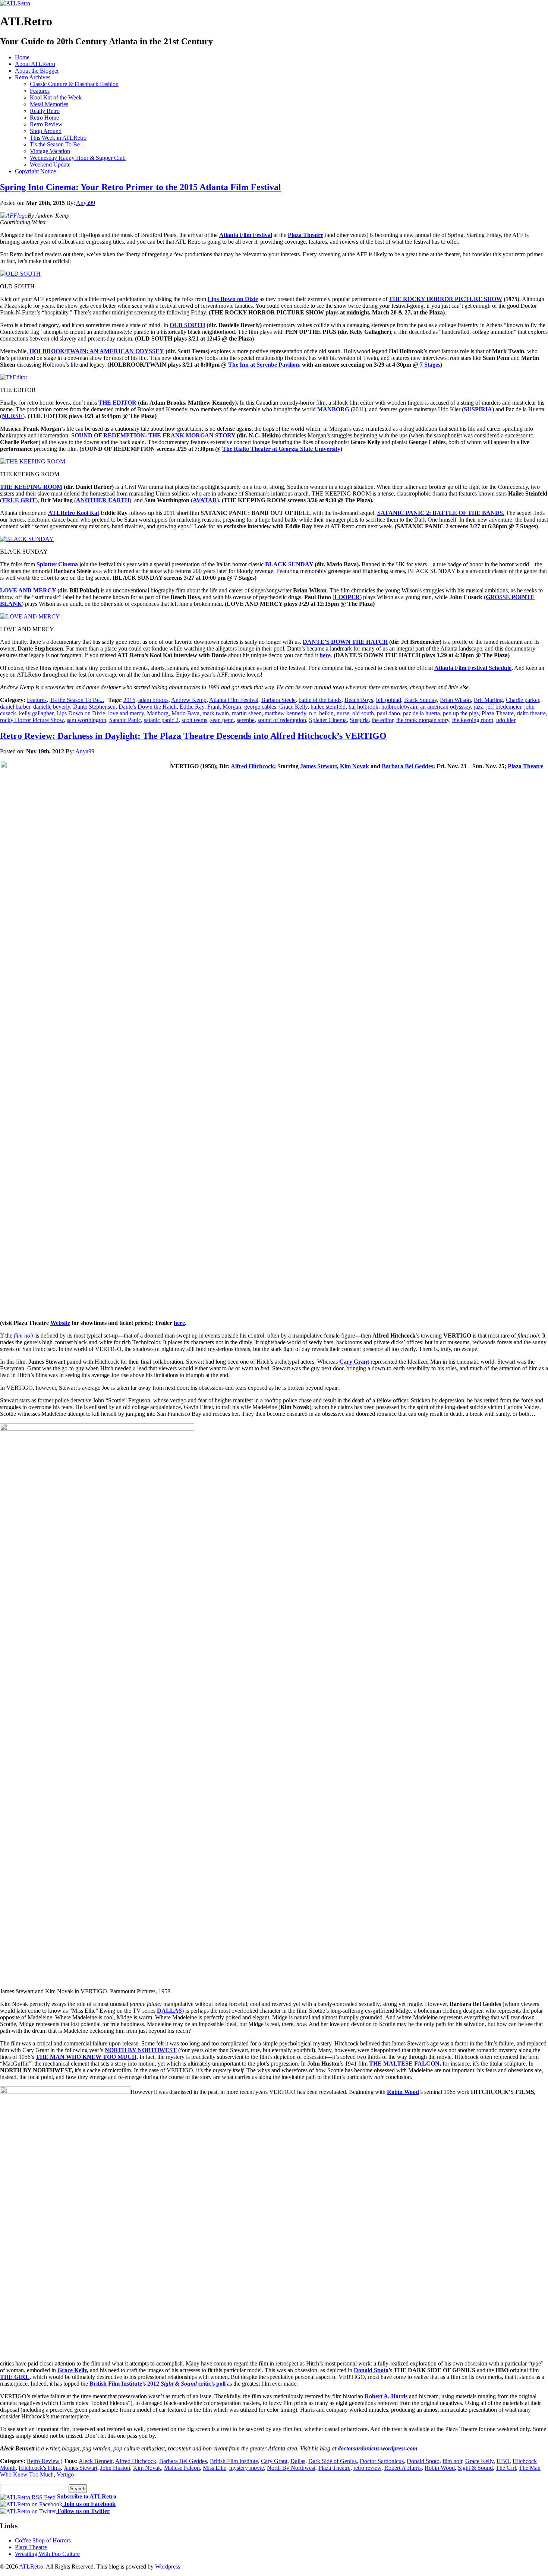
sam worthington (86, 720)
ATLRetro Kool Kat (74, 513)
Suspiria (359, 720)
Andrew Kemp (189, 700)
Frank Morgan (224, 707)
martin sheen (247, 713)
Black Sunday (421, 700)
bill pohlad (389, 700)
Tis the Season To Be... (77, 700)
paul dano (388, 713)
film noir (452, 2461)
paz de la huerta (421, 713)
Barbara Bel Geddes (183, 2461)
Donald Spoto (423, 2461)
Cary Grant (274, 2461)
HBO (503, 2461)
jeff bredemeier (504, 707)
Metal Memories (49, 104)
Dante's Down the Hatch (148, 707)
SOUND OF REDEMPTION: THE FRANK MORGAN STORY (153, 435)
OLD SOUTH (187, 325)
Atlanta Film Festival (234, 700)
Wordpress (168, 2566)
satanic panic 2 (161, 720)
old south (363, 713)
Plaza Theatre (498, 713)
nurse (343, 713)
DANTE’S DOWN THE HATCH (345, 642)
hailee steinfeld (328, 707)
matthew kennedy (285, 713)
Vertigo (65, 2474)
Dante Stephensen (94, 707)
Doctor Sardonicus (382, 2461)
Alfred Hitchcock (136, 2461)
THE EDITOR (117, 403)
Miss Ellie (215, 2468)
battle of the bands (320, 700)
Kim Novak (147, 2468)
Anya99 (86, 203)
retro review (367, 2468)
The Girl (506, 2468)
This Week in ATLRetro (58, 138)
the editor (382, 720)
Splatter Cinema (328, 720)
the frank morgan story (423, 720)
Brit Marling (488, 700)
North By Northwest (291, 2468)
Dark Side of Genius (333, 2461)
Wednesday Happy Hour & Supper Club (78, 158)
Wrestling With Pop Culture (47, 2554)
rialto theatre (531, 713)
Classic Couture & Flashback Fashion (74, 84)
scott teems (194, 720)
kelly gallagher (36, 713)
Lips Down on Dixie (81, 713)
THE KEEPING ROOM (31, 487)
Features (40, 91)
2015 (129, 700)
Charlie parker (522, 700)
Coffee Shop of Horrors (43, 2540)
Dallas (298, 2461)
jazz (478, 707)
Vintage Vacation (50, 151)
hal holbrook (363, 707)
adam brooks (153, 700)
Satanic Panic (125, 720)
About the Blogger (37, 71)
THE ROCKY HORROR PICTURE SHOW (445, 299)
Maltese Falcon (182, 2468)
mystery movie (247, 2468)
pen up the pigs (461, 713)
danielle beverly (52, 707)
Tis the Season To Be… (58, 144)
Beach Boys (359, 700)
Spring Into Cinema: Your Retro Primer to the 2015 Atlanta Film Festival (141, 187)
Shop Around (46, 131)
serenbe (246, 720)
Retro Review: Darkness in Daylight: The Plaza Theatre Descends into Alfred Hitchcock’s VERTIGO (193, 736)
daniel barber (15, 707)
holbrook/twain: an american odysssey (426, 707)
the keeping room (473, 720)
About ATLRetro (35, 64)
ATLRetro (31, 2566)
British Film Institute (234, 2461)
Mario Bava (185, 713)
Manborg (158, 713)
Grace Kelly (293, 707)
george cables (260, 707)
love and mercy (126, 713)
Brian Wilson (455, 700)
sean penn (222, 720)
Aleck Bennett (96, 2461)
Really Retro (45, 111)
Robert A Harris (403, 2468)
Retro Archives (33, 77)
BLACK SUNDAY (289, 564)
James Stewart (81, 2468)
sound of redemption (282, 720)
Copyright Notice (35, 171)
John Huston (115, 2468)
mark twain (216, 713)
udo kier (506, 720)
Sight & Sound (475, 2468)
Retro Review (46, 124)
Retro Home (44, 118)
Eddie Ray (192, 707)
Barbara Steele (278, 700)
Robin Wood (440, 2468)
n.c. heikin (321, 713)
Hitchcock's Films (40, 2468)
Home (22, 57)
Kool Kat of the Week (56, 97)
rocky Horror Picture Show (32, 720)
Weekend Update (50, 164)
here (325, 655)
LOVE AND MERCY (28, 590)
